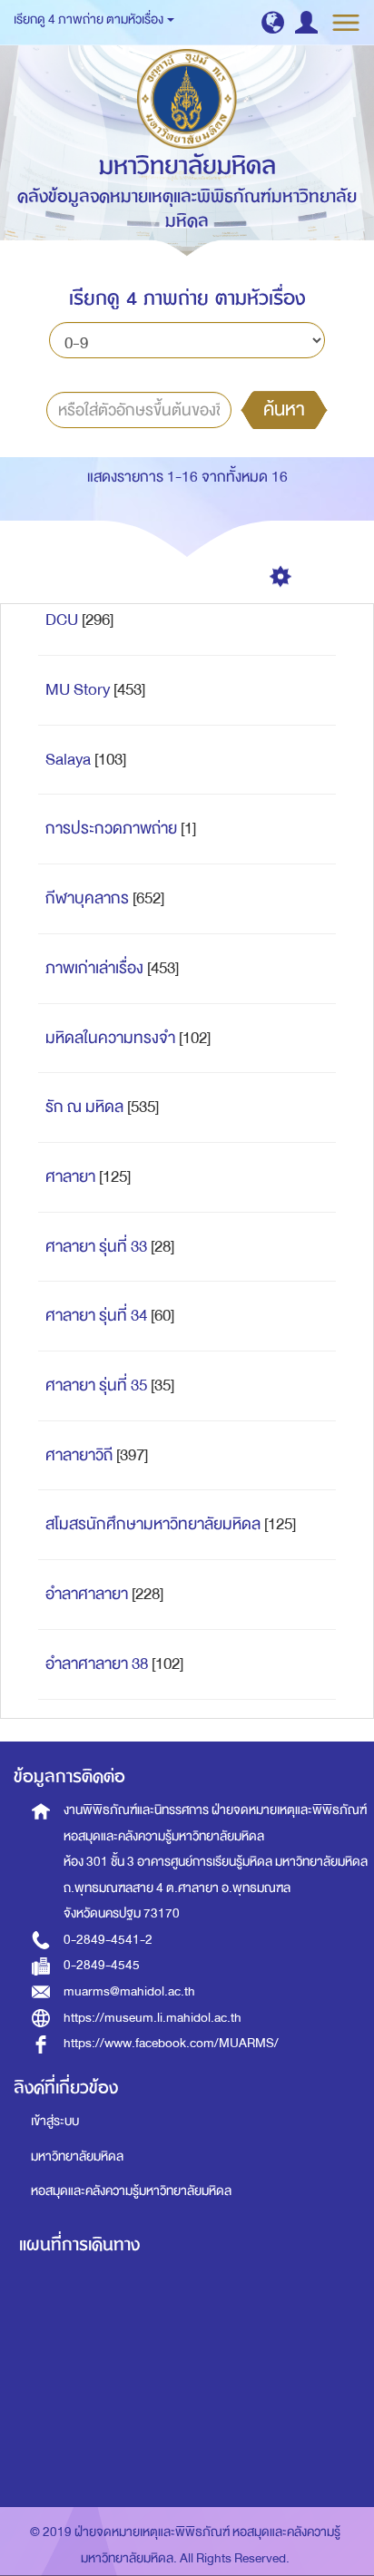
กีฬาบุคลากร (87, 898)
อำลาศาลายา (87, 1594)
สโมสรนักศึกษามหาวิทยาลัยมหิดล (153, 1524)
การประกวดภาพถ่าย (111, 829)
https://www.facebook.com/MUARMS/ (171, 2043)
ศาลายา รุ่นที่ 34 (96, 1316)
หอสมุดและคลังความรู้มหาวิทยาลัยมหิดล (131, 2191)
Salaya (68, 760)
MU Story (78, 690)
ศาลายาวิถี (79, 1455)
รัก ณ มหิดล (84, 1107)
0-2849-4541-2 (108, 1940)
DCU (62, 620)
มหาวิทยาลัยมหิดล (77, 2156)
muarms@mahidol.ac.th (129, 1991)
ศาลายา (70, 1177)
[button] (273, 22)
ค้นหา (284, 409)
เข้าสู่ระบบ (55, 2121)
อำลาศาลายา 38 (97, 1664)
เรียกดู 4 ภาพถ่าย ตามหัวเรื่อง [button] (89, 20)
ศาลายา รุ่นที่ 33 (96, 1247)
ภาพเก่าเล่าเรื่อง (94, 968)
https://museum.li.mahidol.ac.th (153, 2018)
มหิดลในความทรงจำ (110, 1038)
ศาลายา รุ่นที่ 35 (96, 1386)
